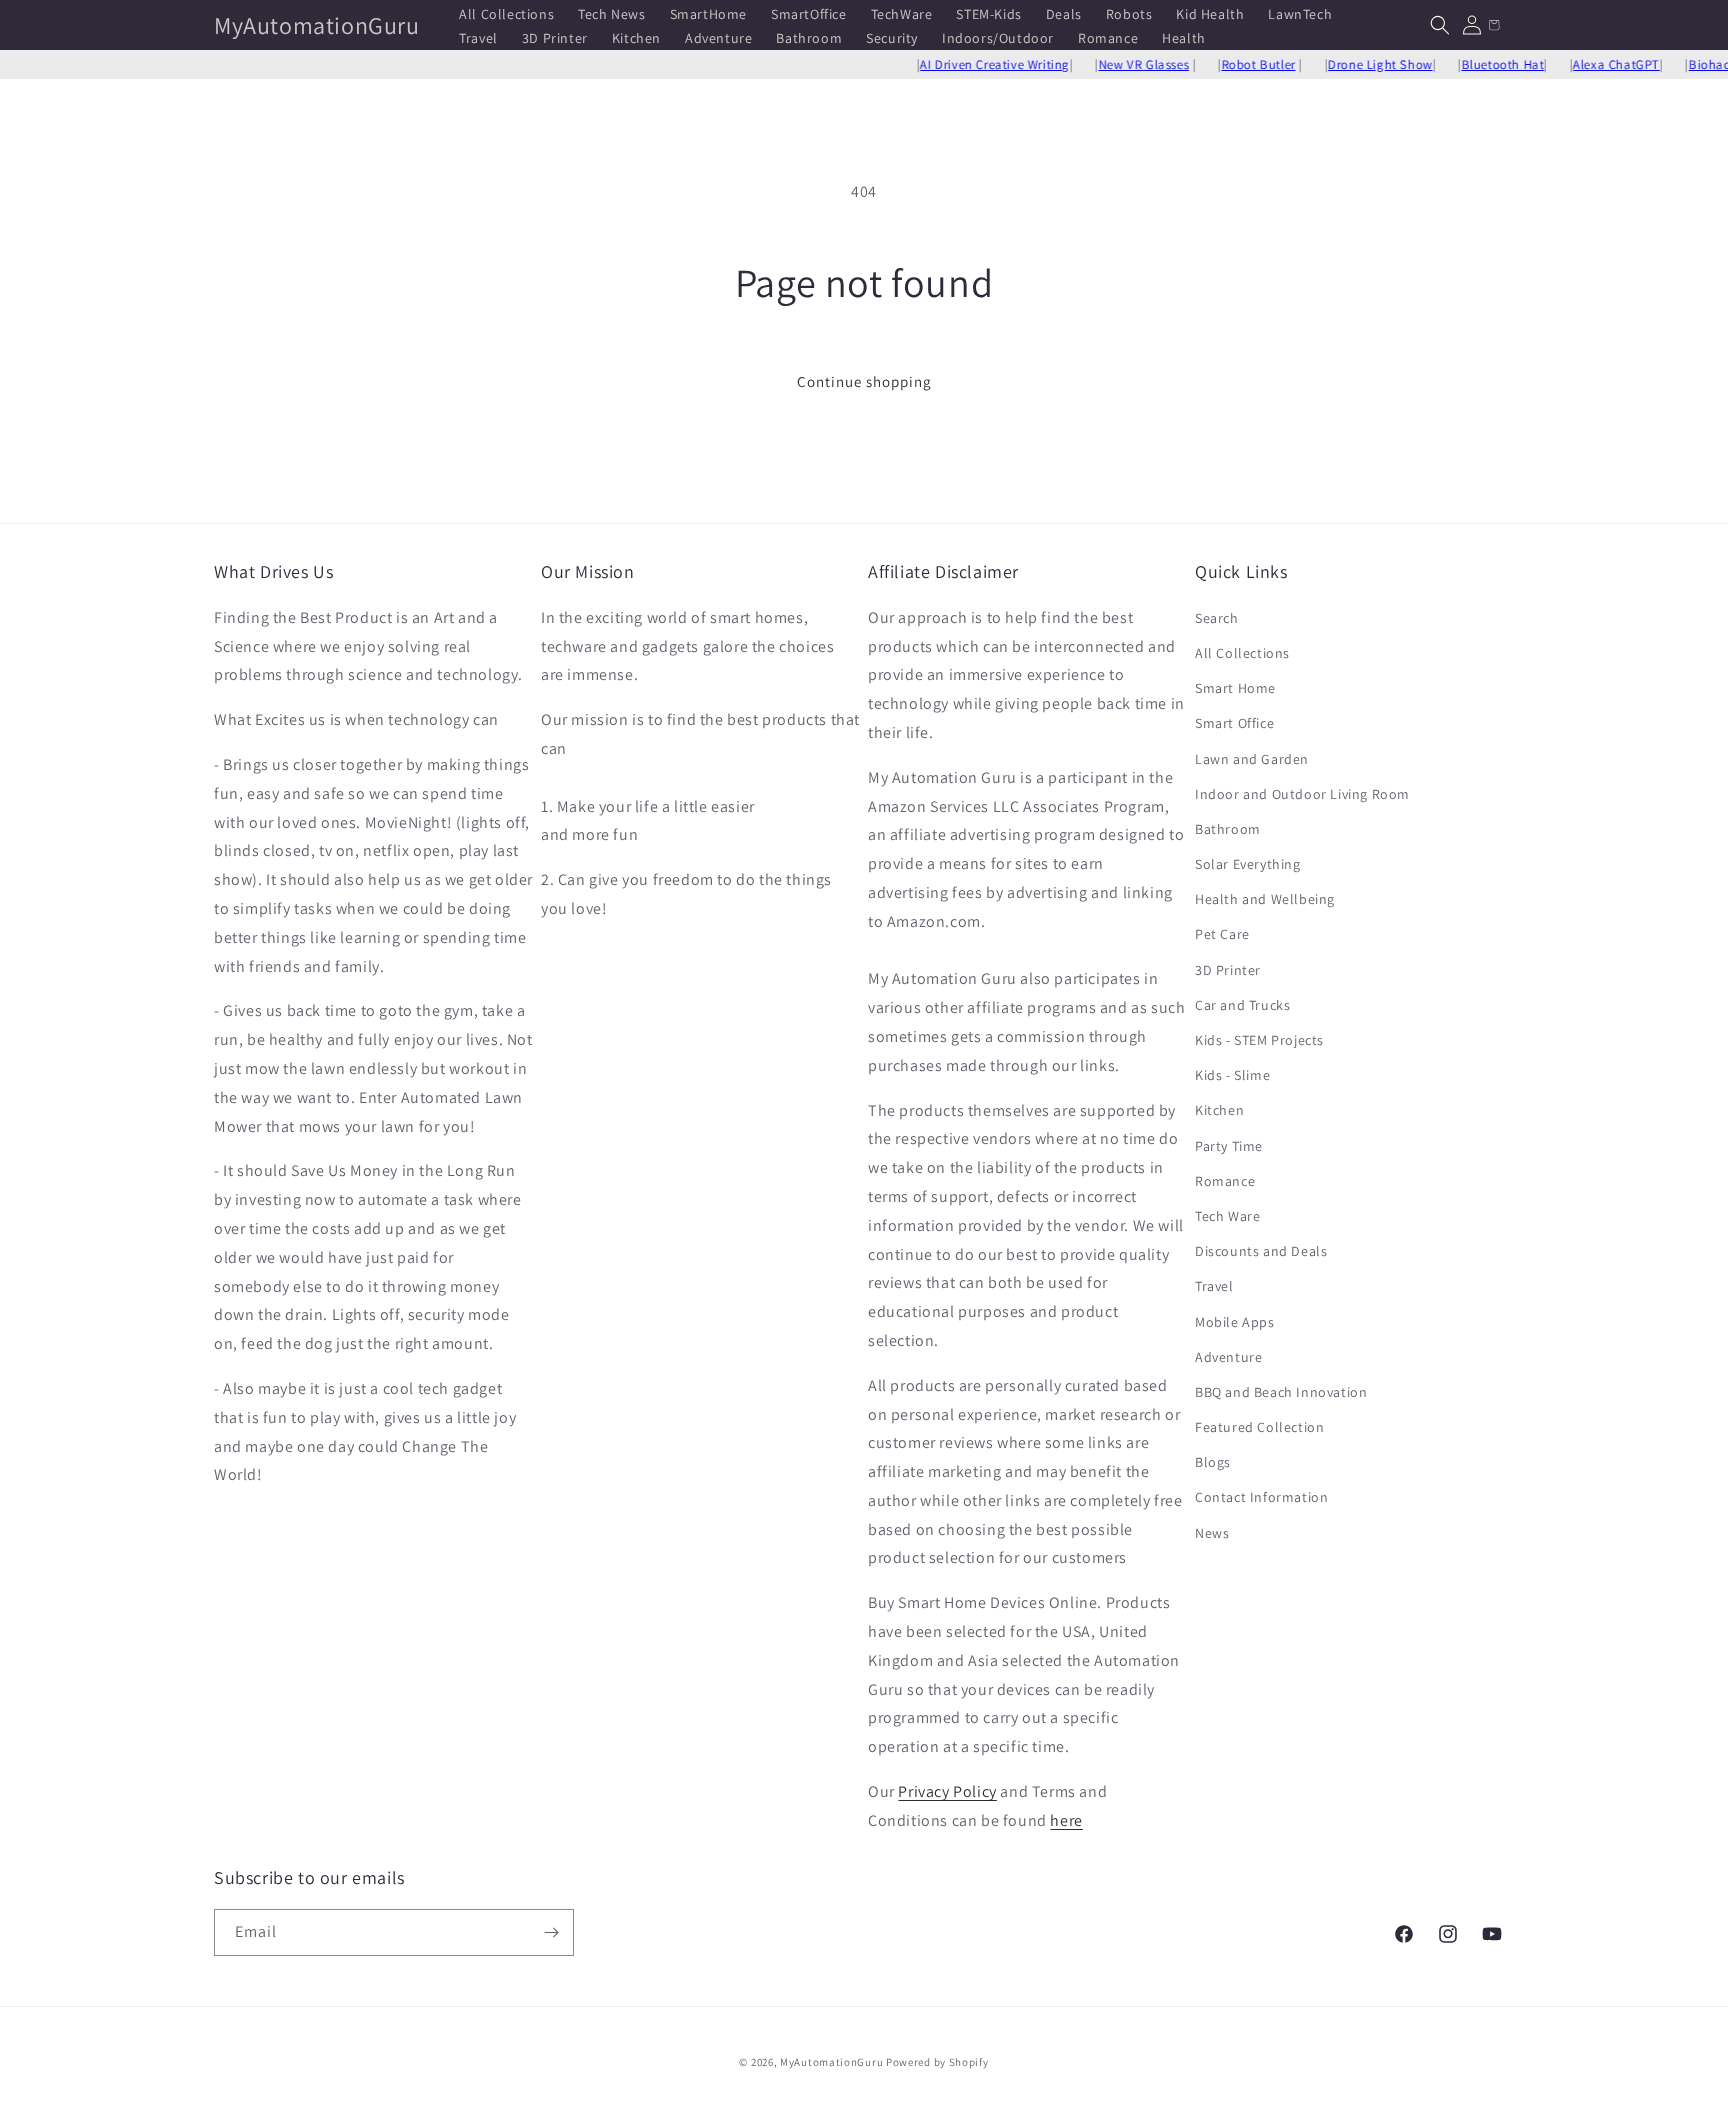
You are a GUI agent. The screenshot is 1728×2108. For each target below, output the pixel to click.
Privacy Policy (947, 1791)
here (1066, 1820)
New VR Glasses (1108, 64)
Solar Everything (1248, 864)
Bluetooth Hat (1467, 64)
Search (1217, 618)
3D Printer (1228, 970)
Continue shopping (864, 381)
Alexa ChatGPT (1581, 64)
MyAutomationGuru (831, 2062)
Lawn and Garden (1252, 759)
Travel (1214, 1286)
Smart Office (1234, 723)
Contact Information (1261, 1497)
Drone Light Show (1345, 64)
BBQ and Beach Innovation (1281, 1392)
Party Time (1229, 1146)
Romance (1225, 1181)
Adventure (1228, 1357)
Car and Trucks (1242, 1005)
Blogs (1213, 1462)
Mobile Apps (1235, 1322)
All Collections (1242, 653)
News (1212, 1533)
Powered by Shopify (937, 2062)
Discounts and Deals (1261, 1251)
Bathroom (1228, 829)
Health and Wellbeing (1265, 899)
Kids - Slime (1232, 1075)
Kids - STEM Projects (1259, 1040)
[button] (1440, 25)
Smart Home (1235, 688)
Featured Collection (1259, 1427)
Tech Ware (1227, 1216)
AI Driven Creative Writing (960, 64)
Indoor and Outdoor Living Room (1302, 794)
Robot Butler (1223, 64)
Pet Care (1222, 934)
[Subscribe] (551, 1932)
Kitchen (1219, 1110)
